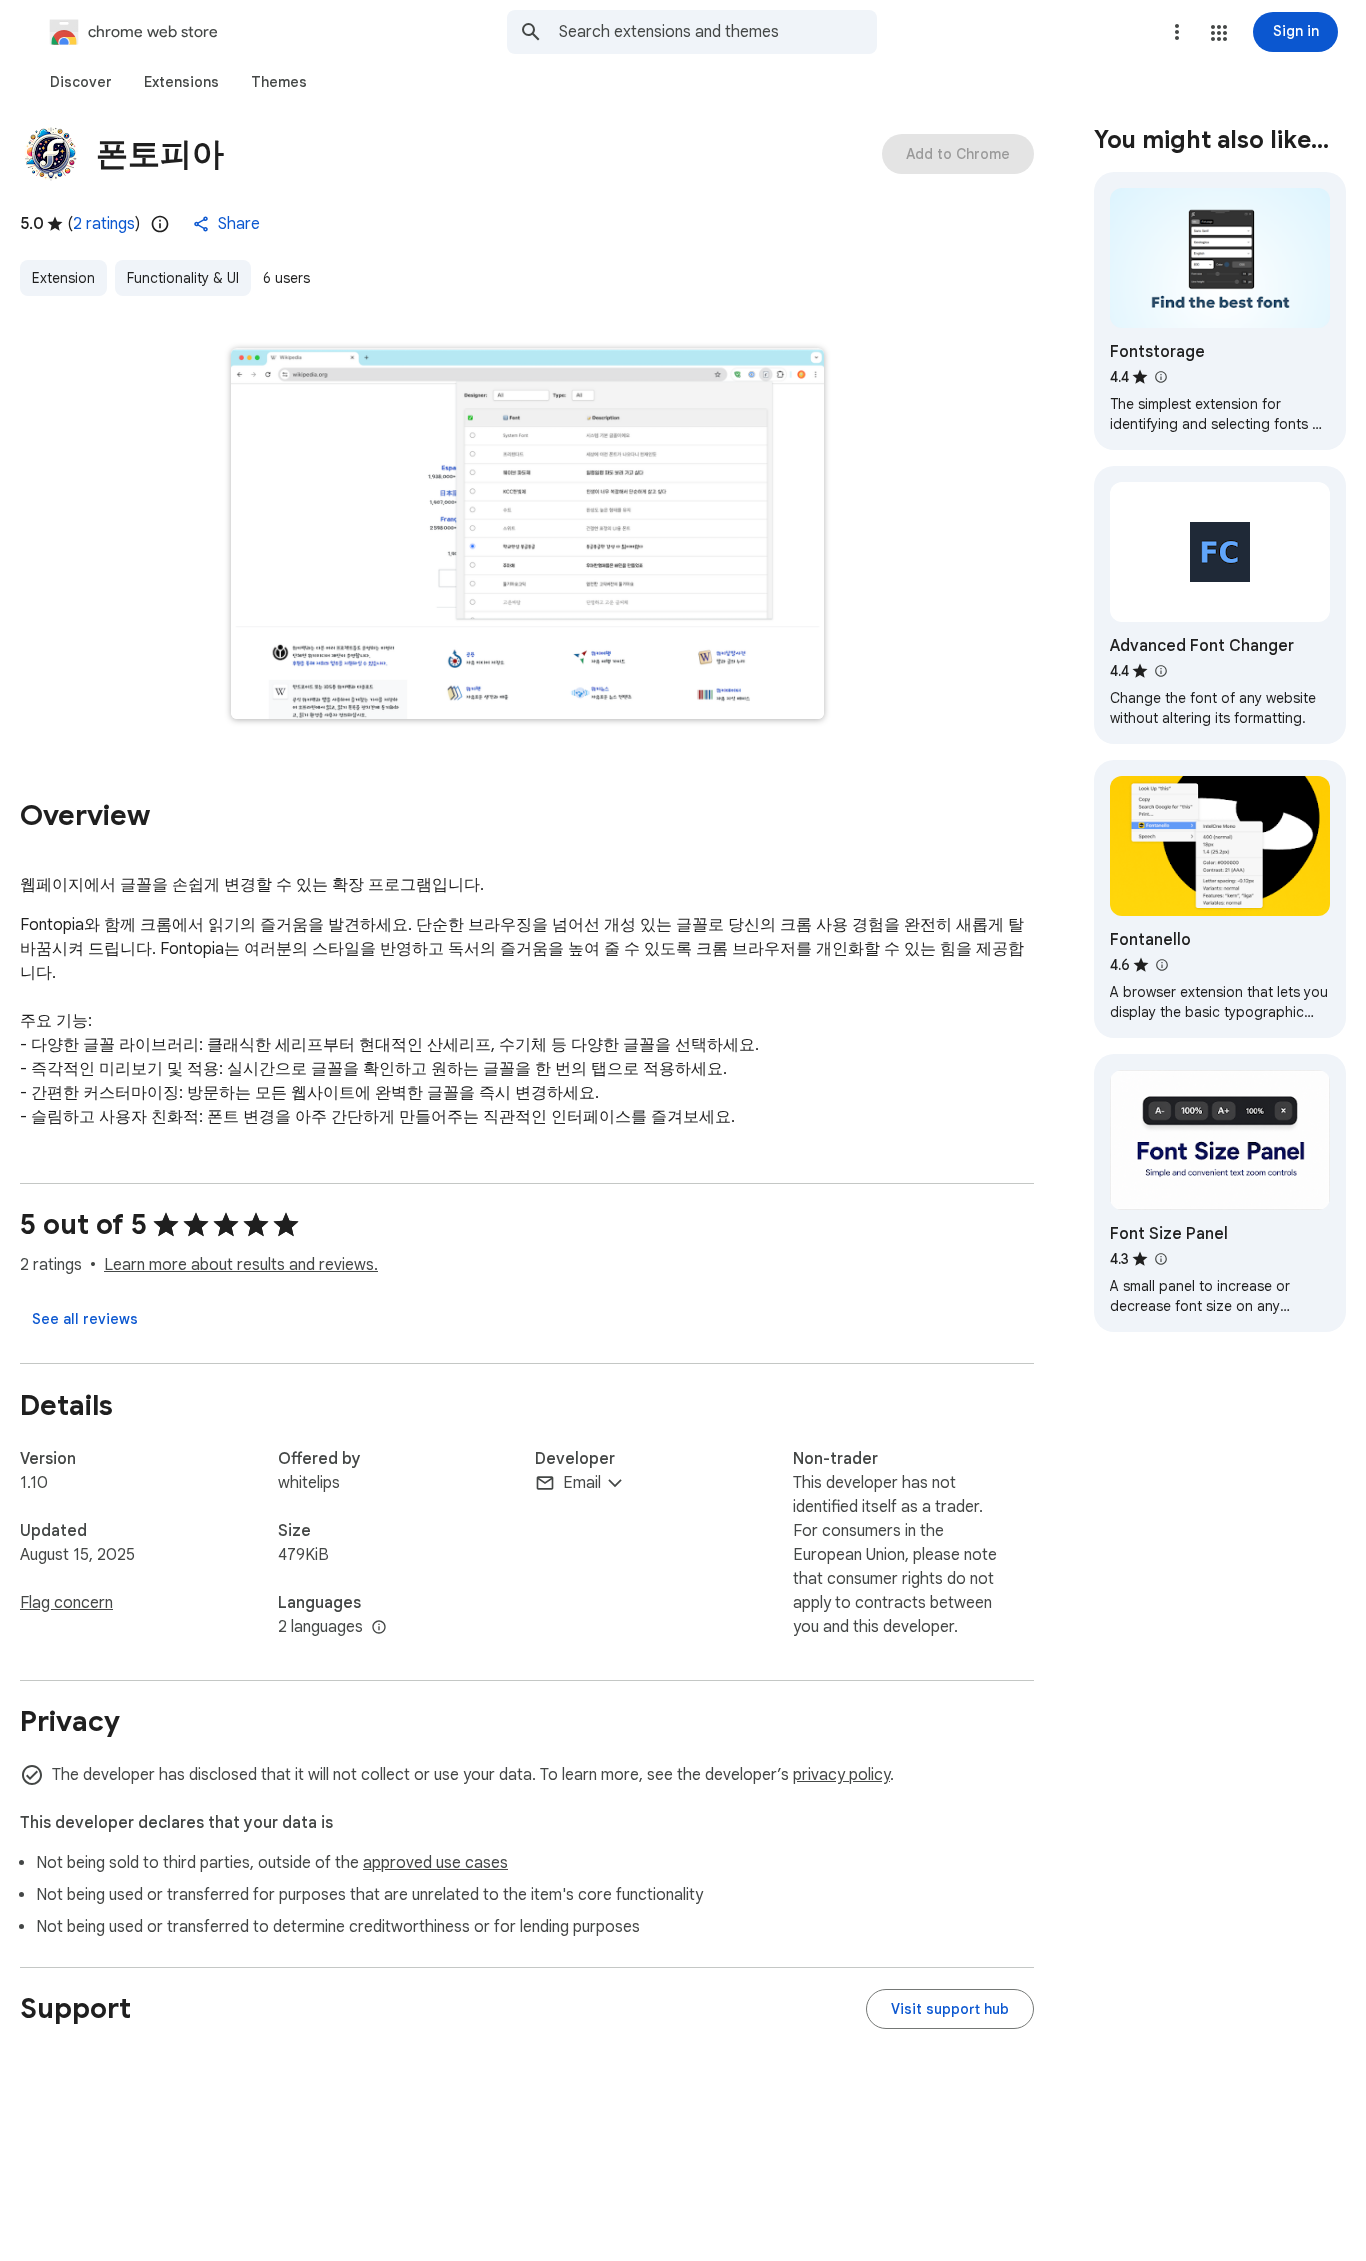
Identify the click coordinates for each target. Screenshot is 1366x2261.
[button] (1219, 33)
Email (582, 1483)
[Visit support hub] (950, 2009)
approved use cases (435, 1863)
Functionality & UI (183, 278)
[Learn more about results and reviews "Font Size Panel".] (1160, 1259)
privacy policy (841, 1775)
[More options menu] (1177, 32)
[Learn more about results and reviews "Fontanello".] (1161, 965)
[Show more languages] (379, 1628)
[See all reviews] (85, 1319)
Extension (63, 278)
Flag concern (66, 1603)
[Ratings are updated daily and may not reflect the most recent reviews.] (160, 224)
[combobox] (718, 32)
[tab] (81, 82)
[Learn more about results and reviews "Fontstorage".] (1160, 377)
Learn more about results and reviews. (241, 1265)
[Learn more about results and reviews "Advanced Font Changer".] (1160, 671)
